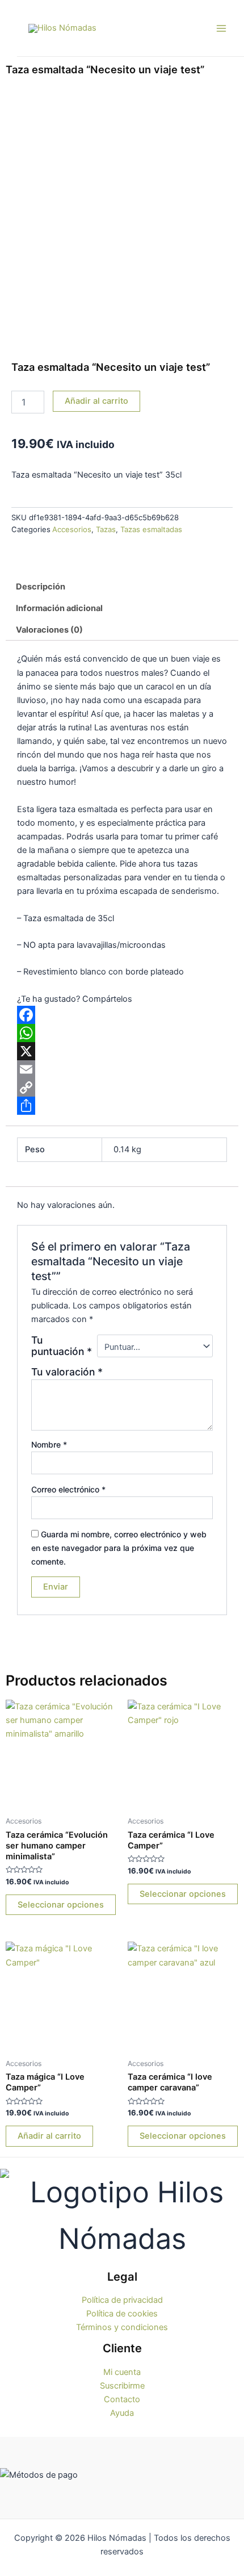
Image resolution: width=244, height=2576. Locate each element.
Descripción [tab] (41, 587)
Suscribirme (122, 2386)
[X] (122, 1051)
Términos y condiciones (122, 2327)
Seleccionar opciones (61, 1905)
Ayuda (122, 2413)
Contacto (122, 2399)
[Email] (122, 1069)
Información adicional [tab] (59, 608)
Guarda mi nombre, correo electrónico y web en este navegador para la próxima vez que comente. (119, 1548)
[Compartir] (122, 1106)
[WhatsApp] (122, 1033)
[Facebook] (122, 1015)
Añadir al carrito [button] (49, 2136)
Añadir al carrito (96, 401)
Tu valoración (67, 1372)
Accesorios (72, 529)
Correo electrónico (68, 1489)
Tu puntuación (62, 1346)
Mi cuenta (122, 2372)
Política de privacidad (122, 2300)
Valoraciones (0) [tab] (49, 630)
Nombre (49, 1444)
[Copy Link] (122, 1088)
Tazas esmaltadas (151, 529)
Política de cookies (122, 2314)
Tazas (106, 529)
